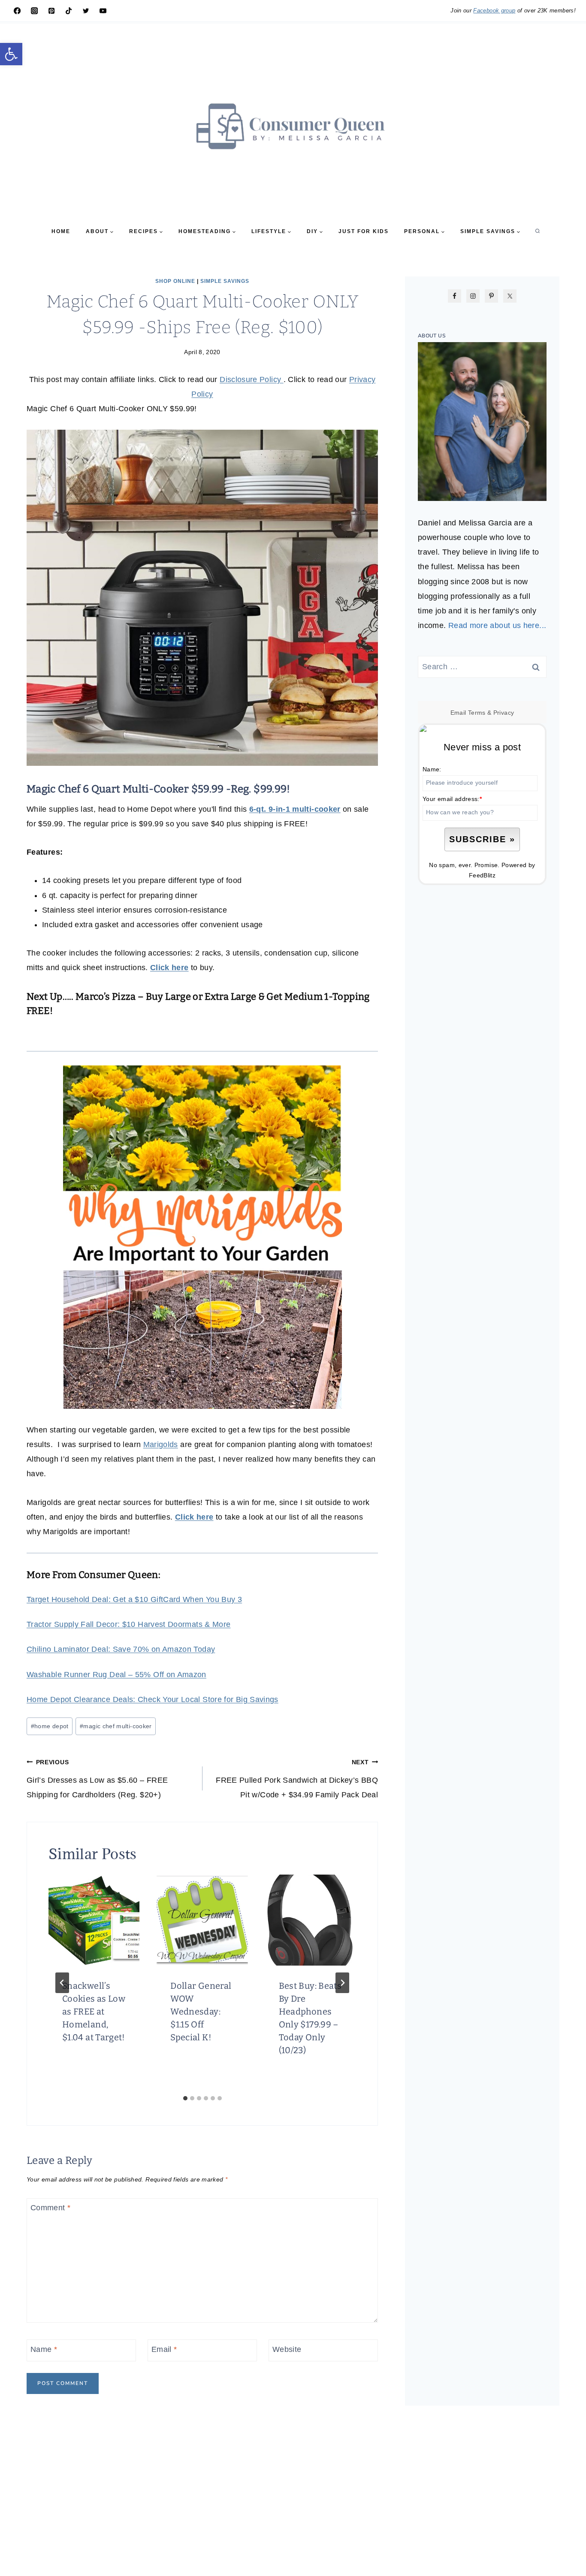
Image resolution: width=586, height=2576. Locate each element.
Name (44, 2349)
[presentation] (94, 1920)
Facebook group (494, 11)
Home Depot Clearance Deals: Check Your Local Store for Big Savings (153, 1699)
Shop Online (175, 281)
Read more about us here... (497, 625)
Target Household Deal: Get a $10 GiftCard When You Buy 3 (134, 1599)
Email (164, 2349)
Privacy (504, 713)
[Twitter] (86, 11)
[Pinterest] (51, 11)
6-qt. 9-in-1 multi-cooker (295, 809)
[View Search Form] (538, 231)
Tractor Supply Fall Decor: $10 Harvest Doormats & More (128, 1624)
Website (287, 2349)
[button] (11, 54)
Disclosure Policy (251, 379)
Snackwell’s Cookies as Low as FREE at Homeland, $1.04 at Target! (94, 2012)
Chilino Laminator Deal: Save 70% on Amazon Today (121, 1649)
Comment (50, 2208)
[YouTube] (103, 11)
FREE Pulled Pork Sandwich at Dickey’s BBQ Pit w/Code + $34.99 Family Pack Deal (297, 1779)
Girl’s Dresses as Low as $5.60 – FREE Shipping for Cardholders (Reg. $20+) (97, 1779)
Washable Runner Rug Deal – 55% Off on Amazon (116, 1675)
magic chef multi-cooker (116, 1726)
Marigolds (161, 1444)
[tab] (185, 2098)
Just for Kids (364, 231)
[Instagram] (34, 11)
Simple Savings (225, 281)
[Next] (342, 1983)
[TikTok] (69, 11)
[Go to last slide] (62, 1983)
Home (61, 231)
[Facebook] (17, 11)
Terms (477, 713)
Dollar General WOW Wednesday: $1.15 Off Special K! (201, 2012)
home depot (50, 1726)
